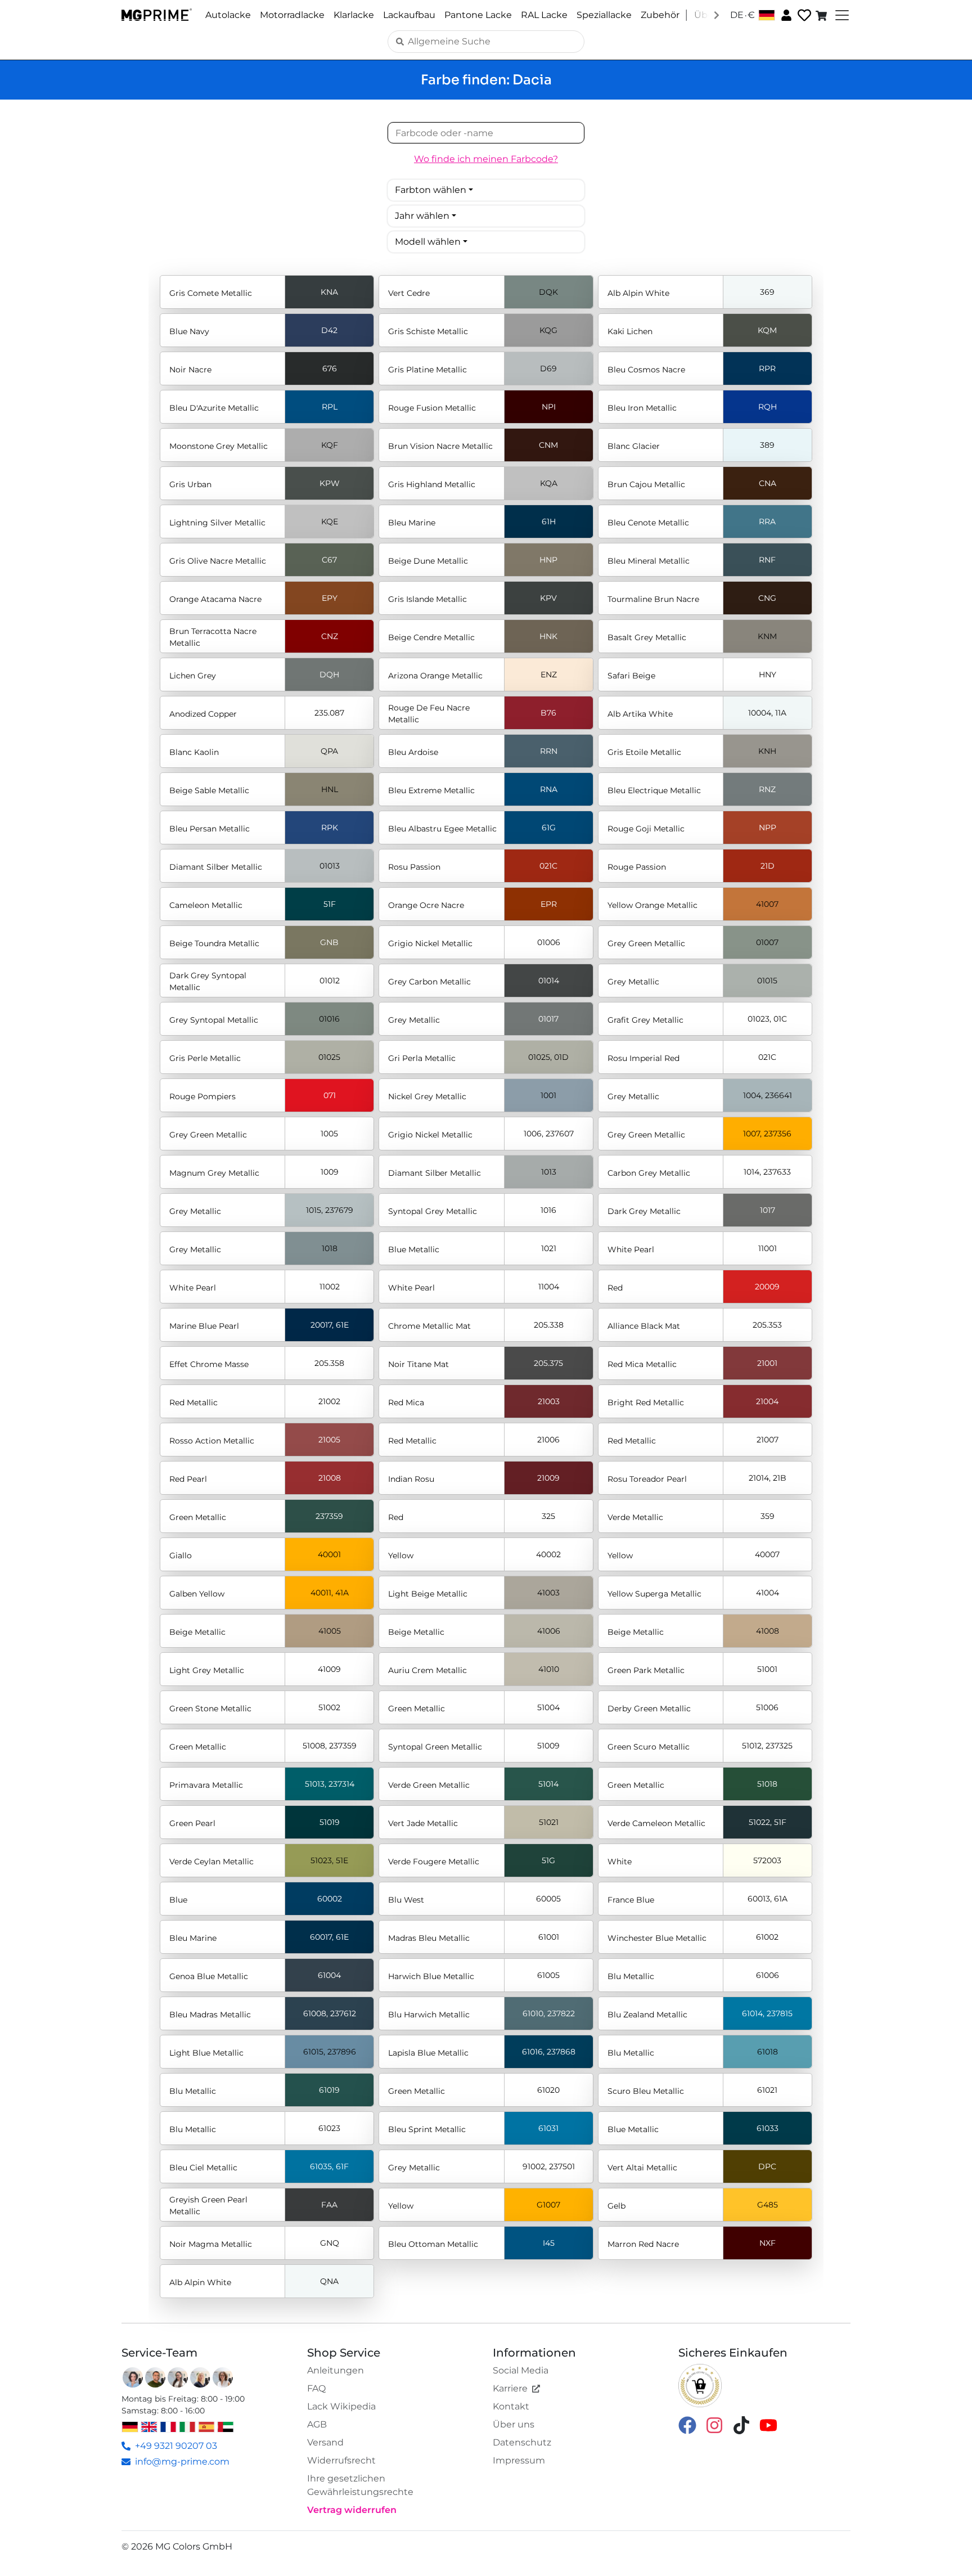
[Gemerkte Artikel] (803, 15)
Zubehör (660, 15)
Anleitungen (336, 2370)
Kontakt (511, 2406)
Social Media (521, 2370)
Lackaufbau (409, 15)
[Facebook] (687, 2424)
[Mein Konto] (785, 15)
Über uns (514, 2424)
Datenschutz (522, 2442)
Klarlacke (354, 15)
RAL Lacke (544, 15)
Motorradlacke (292, 15)
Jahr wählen (422, 216)
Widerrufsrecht (341, 2460)
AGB (317, 2424)
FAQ (316, 2388)
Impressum (519, 2460)
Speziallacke (604, 15)
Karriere (510, 2388)
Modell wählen (428, 242)
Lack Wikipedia (341, 2406)
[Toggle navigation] (841, 15)
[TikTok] (741, 2424)
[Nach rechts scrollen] (717, 15)
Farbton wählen (431, 190)
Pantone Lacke (478, 15)
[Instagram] (714, 2424)
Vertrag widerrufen (352, 2510)
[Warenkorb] (822, 15)
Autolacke (228, 15)
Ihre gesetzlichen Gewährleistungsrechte (360, 2485)
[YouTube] (768, 2424)
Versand (325, 2442)
